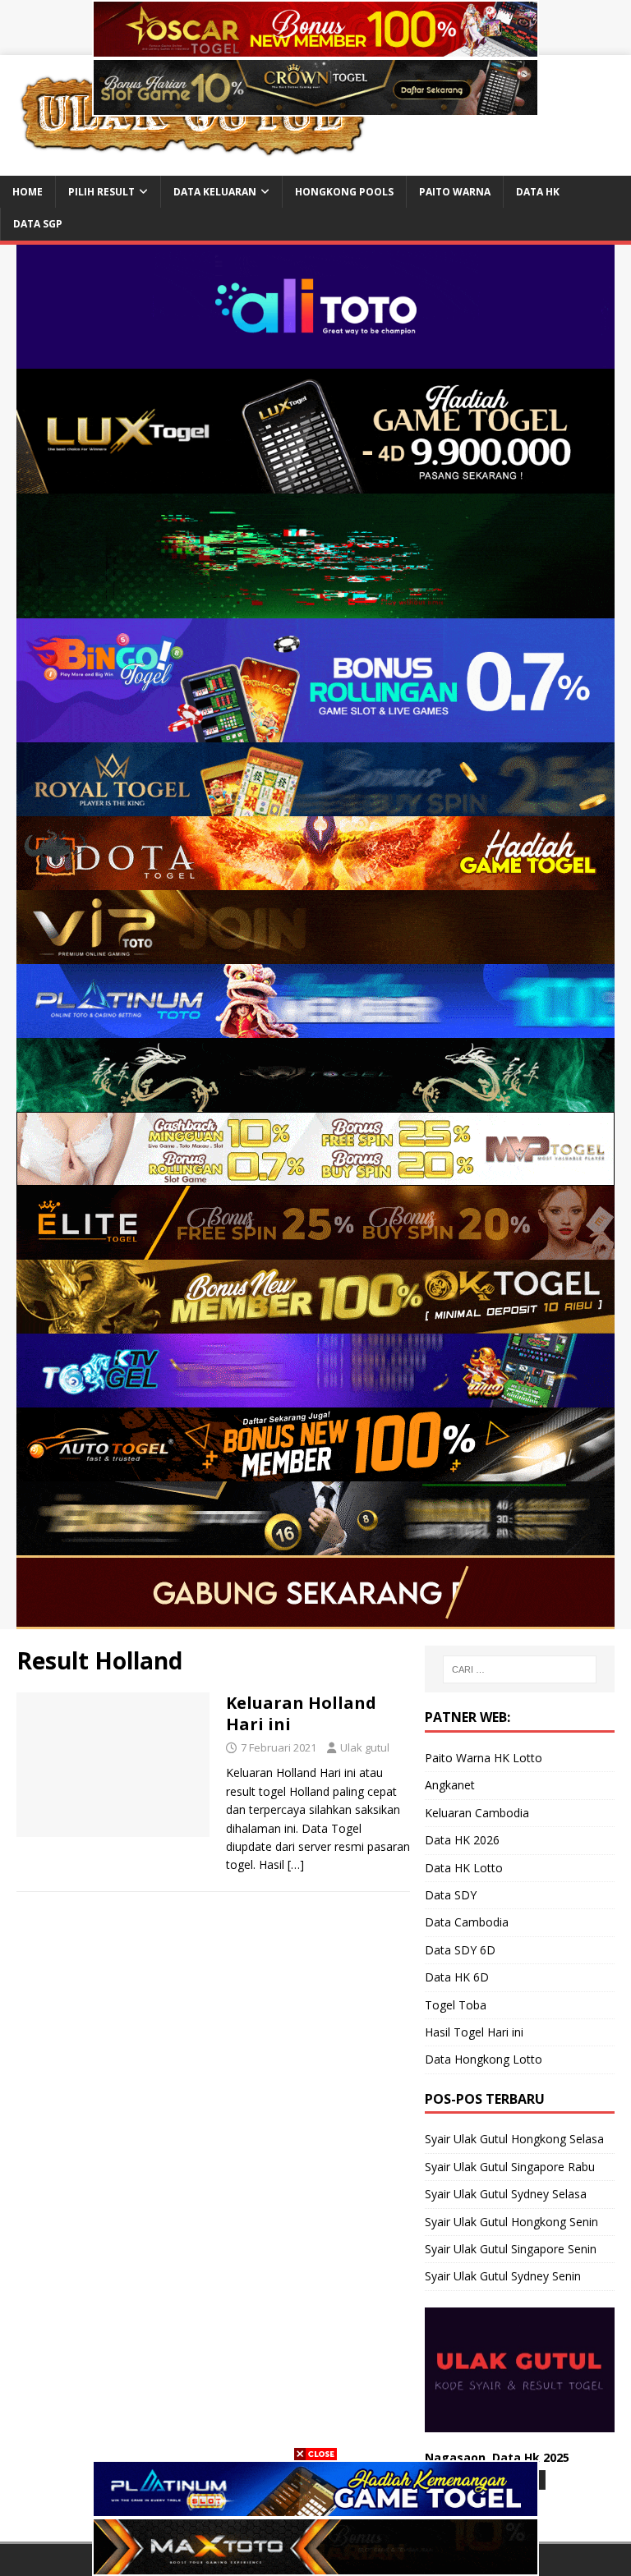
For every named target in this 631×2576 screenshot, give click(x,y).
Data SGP (38, 224)
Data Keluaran (215, 192)
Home (28, 192)
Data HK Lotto (464, 1868)
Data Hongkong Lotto (484, 2059)
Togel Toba (456, 2005)
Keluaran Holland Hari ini (301, 1713)
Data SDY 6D (460, 1950)
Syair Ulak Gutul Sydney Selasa (506, 2194)
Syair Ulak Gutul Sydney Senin (503, 2276)
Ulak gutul (365, 1747)
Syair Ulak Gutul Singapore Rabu (510, 2167)
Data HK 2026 (462, 1840)
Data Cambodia (467, 1922)
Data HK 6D (457, 1977)
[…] (296, 1864)
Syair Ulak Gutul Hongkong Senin (511, 2222)
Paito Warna (455, 192)
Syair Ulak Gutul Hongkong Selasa (514, 2139)
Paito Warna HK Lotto (484, 1758)
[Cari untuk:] (520, 1669)
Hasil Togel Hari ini (474, 2032)
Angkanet (450, 1785)
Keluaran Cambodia (477, 1813)
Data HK (538, 192)
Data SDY (451, 1895)
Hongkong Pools (344, 192)
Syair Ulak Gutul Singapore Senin (511, 2249)
